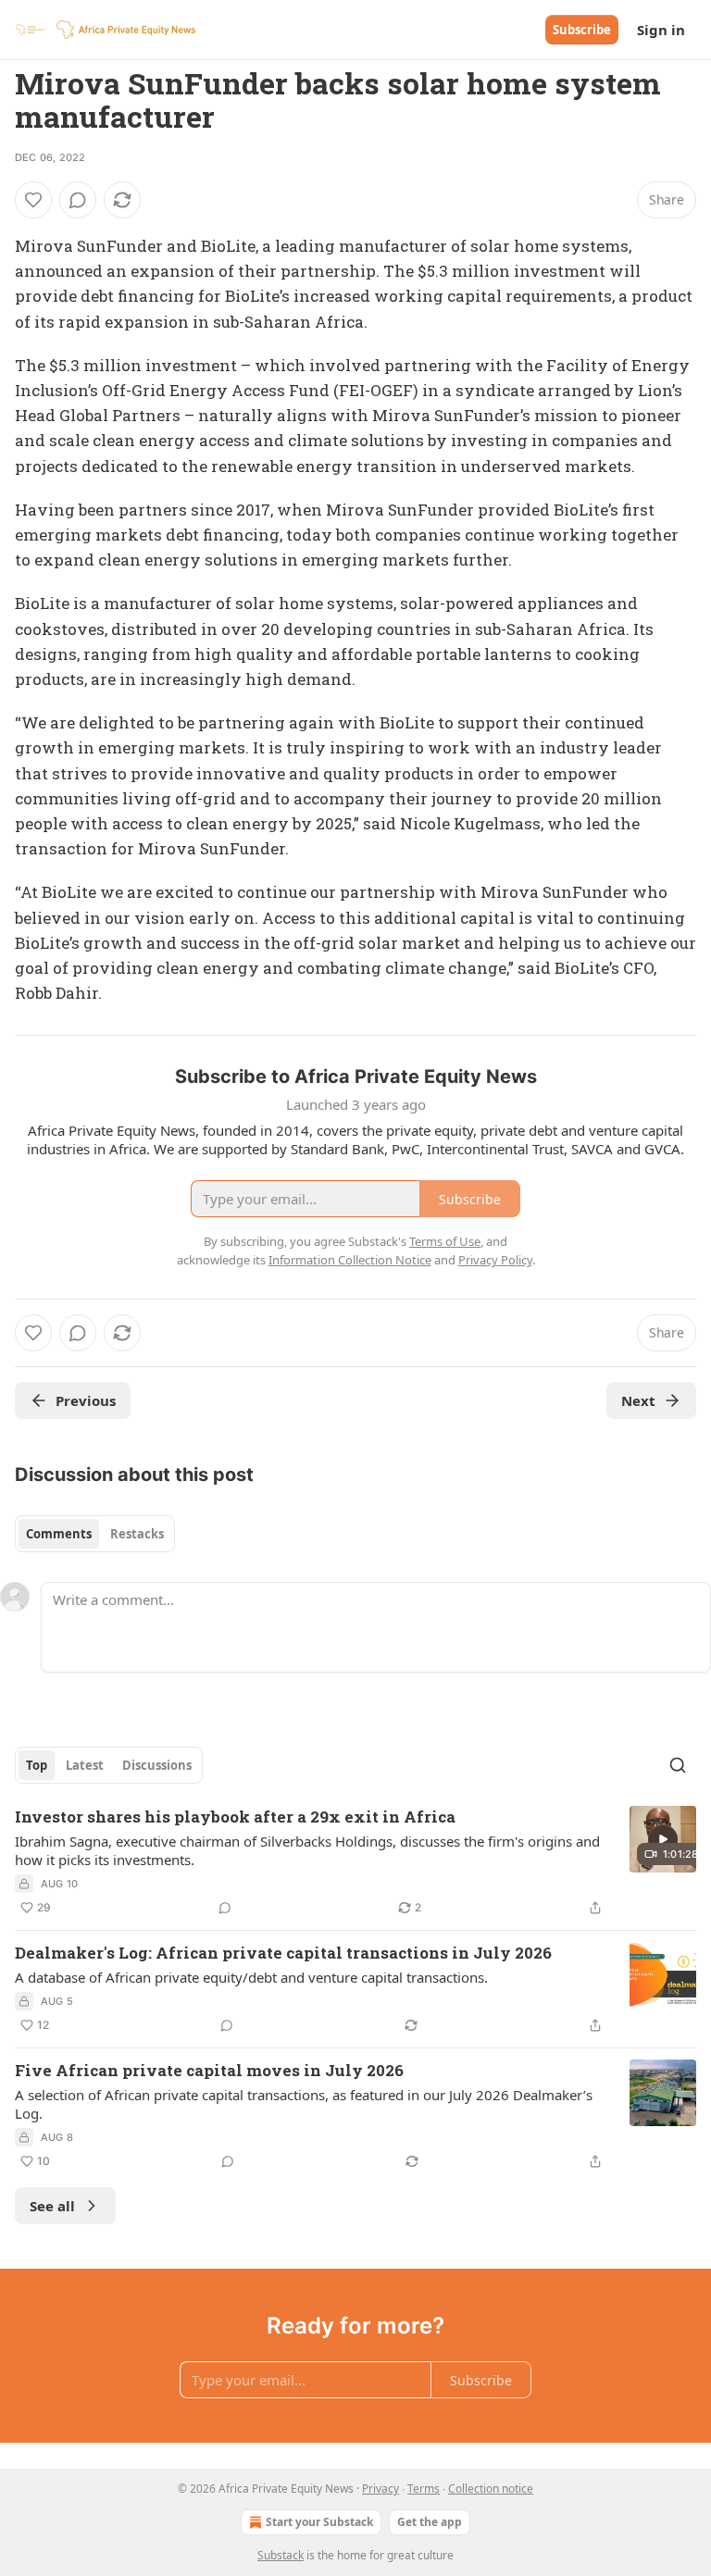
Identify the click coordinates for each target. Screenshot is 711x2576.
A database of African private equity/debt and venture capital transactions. (251, 1977)
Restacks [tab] (137, 1534)
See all (52, 2206)
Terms (424, 2489)
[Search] (678, 1765)
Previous (86, 1400)
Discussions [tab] (157, 1765)
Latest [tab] (85, 1765)
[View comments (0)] (78, 200)
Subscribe (582, 30)
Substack (281, 2555)
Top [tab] (37, 1765)
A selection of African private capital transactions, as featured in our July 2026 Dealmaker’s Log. (304, 2104)
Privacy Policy (495, 1260)
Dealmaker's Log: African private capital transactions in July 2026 (283, 1953)
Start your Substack (319, 2522)
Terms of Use (445, 1241)
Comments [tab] (59, 1534)
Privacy (380, 2489)
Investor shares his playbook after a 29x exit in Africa (235, 1817)
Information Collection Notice (350, 1260)
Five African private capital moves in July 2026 (209, 2070)
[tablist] (95, 1534)
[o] (663, 1839)
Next (638, 1400)
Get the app (430, 2522)
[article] (355, 1862)
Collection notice (491, 2489)
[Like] (33, 200)
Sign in (661, 30)
